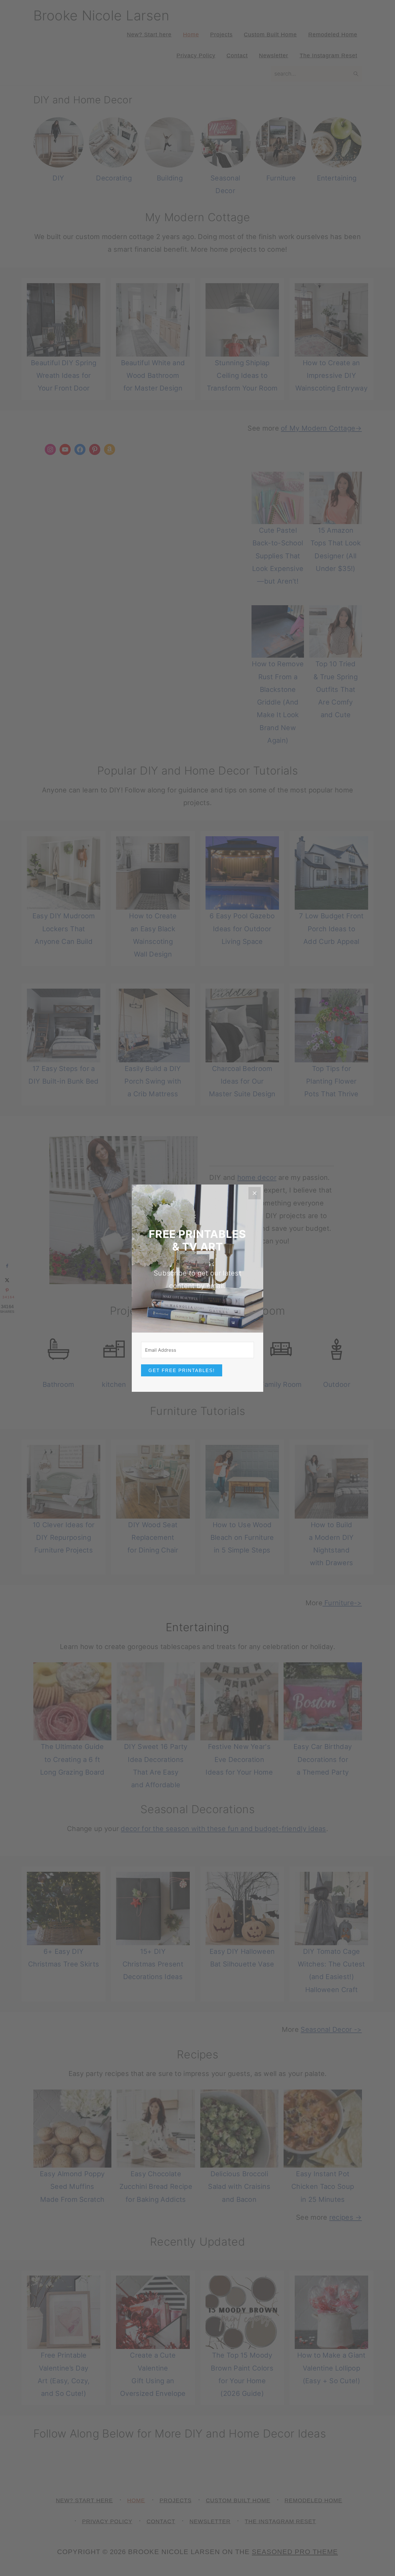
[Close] (255, 1193)
